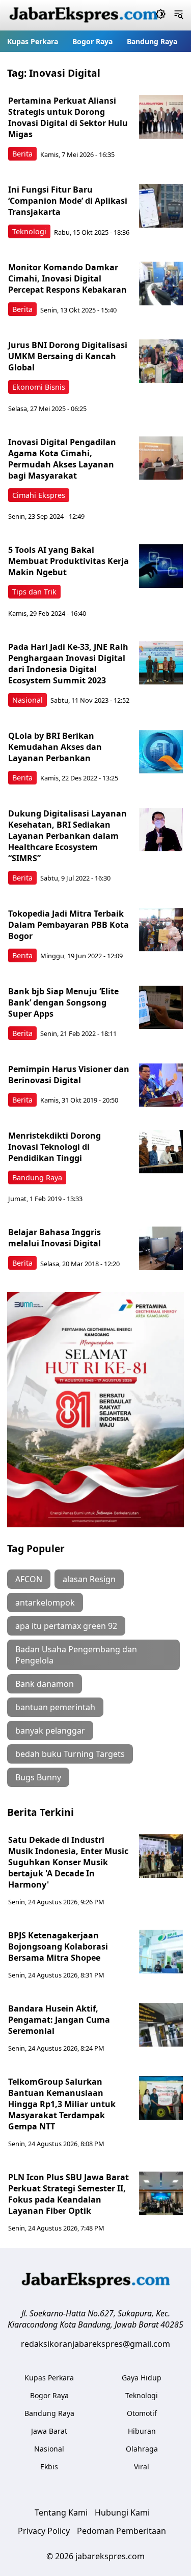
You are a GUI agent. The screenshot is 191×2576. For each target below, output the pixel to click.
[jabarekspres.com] (84, 15)
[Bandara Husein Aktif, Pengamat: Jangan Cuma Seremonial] (161, 2025)
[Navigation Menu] (179, 15)
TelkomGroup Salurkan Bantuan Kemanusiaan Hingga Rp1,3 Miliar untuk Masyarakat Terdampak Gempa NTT (62, 2104)
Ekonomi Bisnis (39, 387)
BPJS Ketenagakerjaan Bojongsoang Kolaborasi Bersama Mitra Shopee (58, 1946)
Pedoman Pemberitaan (121, 2531)
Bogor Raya (92, 41)
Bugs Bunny (38, 1777)
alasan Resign (89, 1579)
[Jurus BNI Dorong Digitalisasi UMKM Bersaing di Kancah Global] (161, 361)
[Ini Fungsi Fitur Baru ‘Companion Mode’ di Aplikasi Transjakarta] (161, 206)
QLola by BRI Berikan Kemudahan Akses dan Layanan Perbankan (55, 747)
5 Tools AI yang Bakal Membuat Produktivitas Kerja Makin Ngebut (69, 561)
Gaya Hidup (142, 2378)
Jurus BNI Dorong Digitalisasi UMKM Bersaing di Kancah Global (68, 356)
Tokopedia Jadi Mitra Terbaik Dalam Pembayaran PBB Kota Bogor (69, 925)
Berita (22, 154)
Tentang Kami (61, 2512)
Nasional (28, 700)
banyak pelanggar (50, 1731)
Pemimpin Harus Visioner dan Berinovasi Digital (69, 1075)
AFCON (29, 1579)
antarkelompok (45, 1603)
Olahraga (142, 2449)
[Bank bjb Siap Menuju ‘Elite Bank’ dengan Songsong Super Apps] (161, 1008)
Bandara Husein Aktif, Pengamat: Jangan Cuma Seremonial (59, 2020)
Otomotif (142, 2413)
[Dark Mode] (161, 15)
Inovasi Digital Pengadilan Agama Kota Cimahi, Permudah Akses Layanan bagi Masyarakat (62, 459)
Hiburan (142, 2431)
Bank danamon (45, 1684)
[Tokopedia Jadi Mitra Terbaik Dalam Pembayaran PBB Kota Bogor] (161, 930)
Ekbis (49, 2467)
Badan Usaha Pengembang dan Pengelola (76, 1655)
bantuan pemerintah (55, 1707)
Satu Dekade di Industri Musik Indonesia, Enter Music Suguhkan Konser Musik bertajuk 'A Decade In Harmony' (68, 1862)
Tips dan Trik (34, 592)
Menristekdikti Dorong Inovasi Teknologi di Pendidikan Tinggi (54, 1147)
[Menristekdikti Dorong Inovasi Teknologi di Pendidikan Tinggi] (161, 1152)
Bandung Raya (152, 41)
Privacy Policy (44, 2531)
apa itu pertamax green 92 (66, 1626)
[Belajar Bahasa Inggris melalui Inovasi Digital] (161, 1248)
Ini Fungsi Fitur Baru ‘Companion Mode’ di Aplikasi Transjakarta (68, 201)
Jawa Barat (49, 2431)
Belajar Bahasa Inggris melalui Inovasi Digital (54, 1238)
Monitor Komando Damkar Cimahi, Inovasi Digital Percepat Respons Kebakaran (67, 278)
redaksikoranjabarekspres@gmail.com (95, 2344)
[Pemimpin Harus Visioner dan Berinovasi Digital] (161, 1085)
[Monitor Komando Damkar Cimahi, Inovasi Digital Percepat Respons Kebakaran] (161, 284)
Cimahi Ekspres (39, 495)
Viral (142, 2467)
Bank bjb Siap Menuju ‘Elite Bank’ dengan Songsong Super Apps (63, 1002)
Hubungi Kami (122, 2512)
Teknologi (29, 231)
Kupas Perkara (33, 41)
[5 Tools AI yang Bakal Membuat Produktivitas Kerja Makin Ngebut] (161, 566)
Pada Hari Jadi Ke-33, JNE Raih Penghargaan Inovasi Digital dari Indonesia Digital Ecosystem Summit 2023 (68, 664)
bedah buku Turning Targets (70, 1754)
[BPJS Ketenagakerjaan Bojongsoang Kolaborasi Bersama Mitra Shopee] (161, 1952)
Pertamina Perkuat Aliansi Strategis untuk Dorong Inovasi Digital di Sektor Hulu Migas (68, 117)
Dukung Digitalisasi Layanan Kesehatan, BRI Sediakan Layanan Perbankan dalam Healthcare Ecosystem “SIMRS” (67, 836)
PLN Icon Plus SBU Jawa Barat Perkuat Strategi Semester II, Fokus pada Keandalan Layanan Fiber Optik (69, 2194)
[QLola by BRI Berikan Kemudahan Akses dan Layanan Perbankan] (161, 752)
